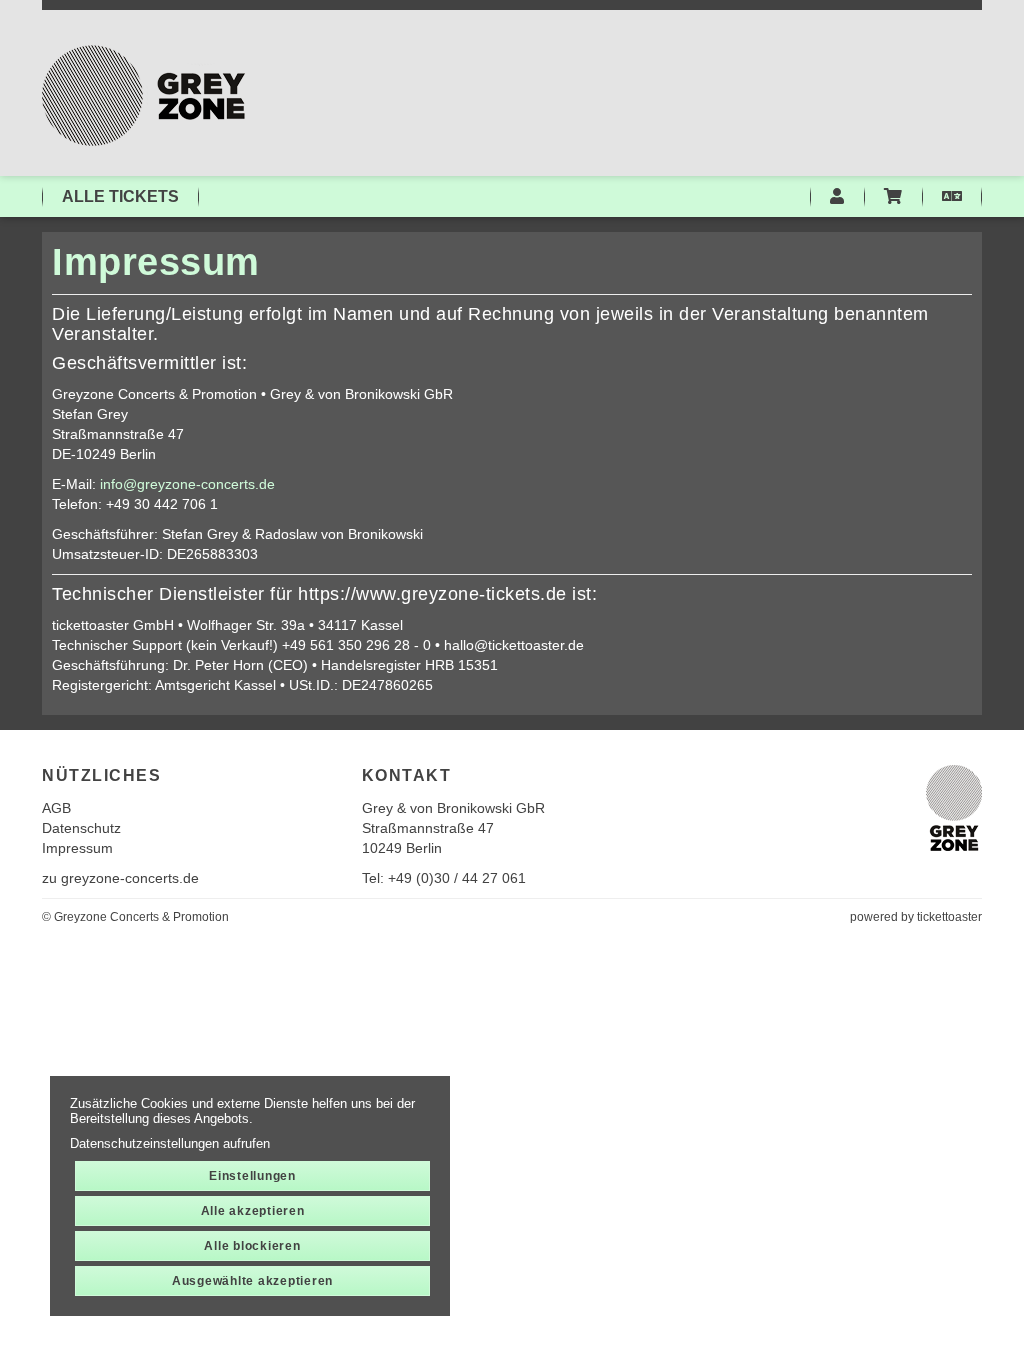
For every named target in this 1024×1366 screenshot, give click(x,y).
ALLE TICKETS (120, 196)
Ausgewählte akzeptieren (252, 1281)
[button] (952, 197)
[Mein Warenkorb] (893, 197)
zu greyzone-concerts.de (120, 878)
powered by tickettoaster (916, 917)
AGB (56, 808)
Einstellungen (252, 1176)
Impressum (77, 848)
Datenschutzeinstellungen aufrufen (170, 1143)
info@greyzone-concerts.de (187, 484)
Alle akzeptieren (253, 1211)
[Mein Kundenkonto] (837, 197)
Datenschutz (81, 828)
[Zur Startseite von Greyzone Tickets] (512, 95)
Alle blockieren (252, 1246)
